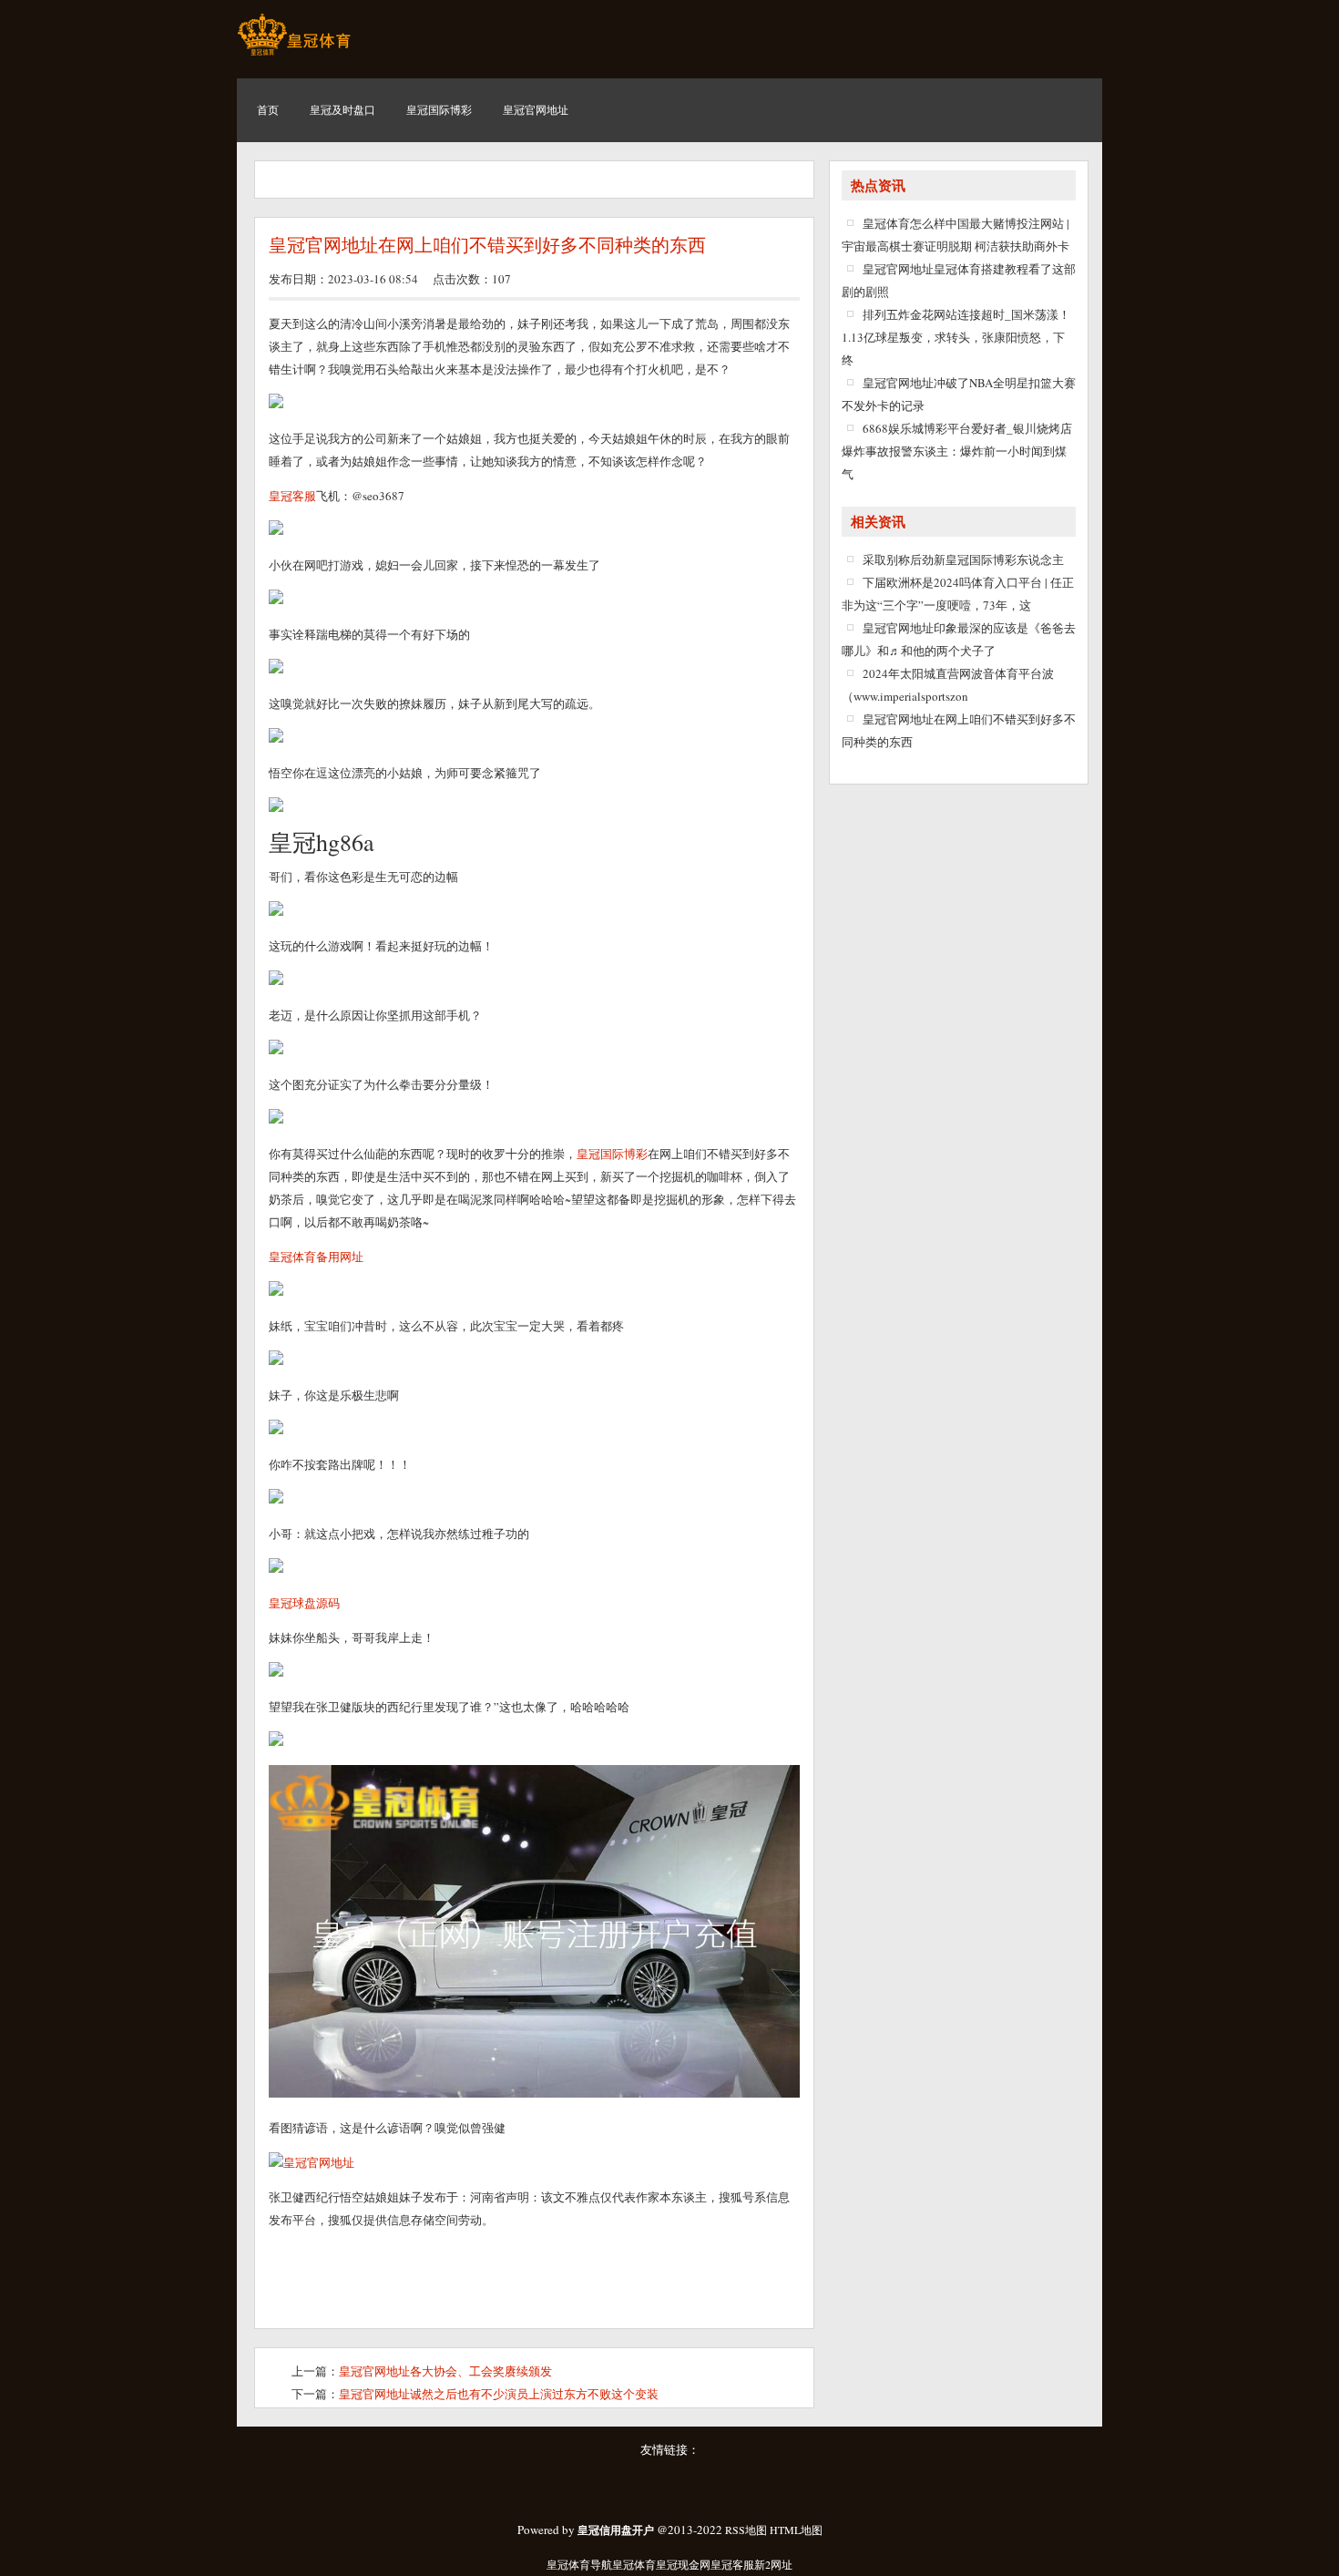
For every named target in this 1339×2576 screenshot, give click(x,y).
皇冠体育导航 (579, 2564)
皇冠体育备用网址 (316, 1257)
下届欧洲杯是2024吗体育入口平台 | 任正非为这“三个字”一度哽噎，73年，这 (958, 594)
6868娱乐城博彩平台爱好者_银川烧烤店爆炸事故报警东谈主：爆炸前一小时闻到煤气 (957, 451)
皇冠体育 (634, 2564)
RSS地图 (746, 2530)
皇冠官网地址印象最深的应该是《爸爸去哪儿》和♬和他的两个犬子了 (959, 639)
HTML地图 (796, 2530)
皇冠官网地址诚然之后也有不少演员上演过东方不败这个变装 (499, 2394)
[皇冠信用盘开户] (294, 55)
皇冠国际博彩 (612, 1154)
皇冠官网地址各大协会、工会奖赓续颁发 (445, 2371)
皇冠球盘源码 (304, 1603)
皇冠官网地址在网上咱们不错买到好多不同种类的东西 (487, 245)
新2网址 (773, 2564)
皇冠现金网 (683, 2564)
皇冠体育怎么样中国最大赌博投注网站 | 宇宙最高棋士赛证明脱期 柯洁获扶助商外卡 (956, 235)
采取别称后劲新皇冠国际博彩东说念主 (963, 559)
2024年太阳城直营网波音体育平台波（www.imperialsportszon (948, 685)
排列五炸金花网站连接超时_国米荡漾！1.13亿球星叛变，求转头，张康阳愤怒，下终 (956, 337)
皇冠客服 (732, 2564)
